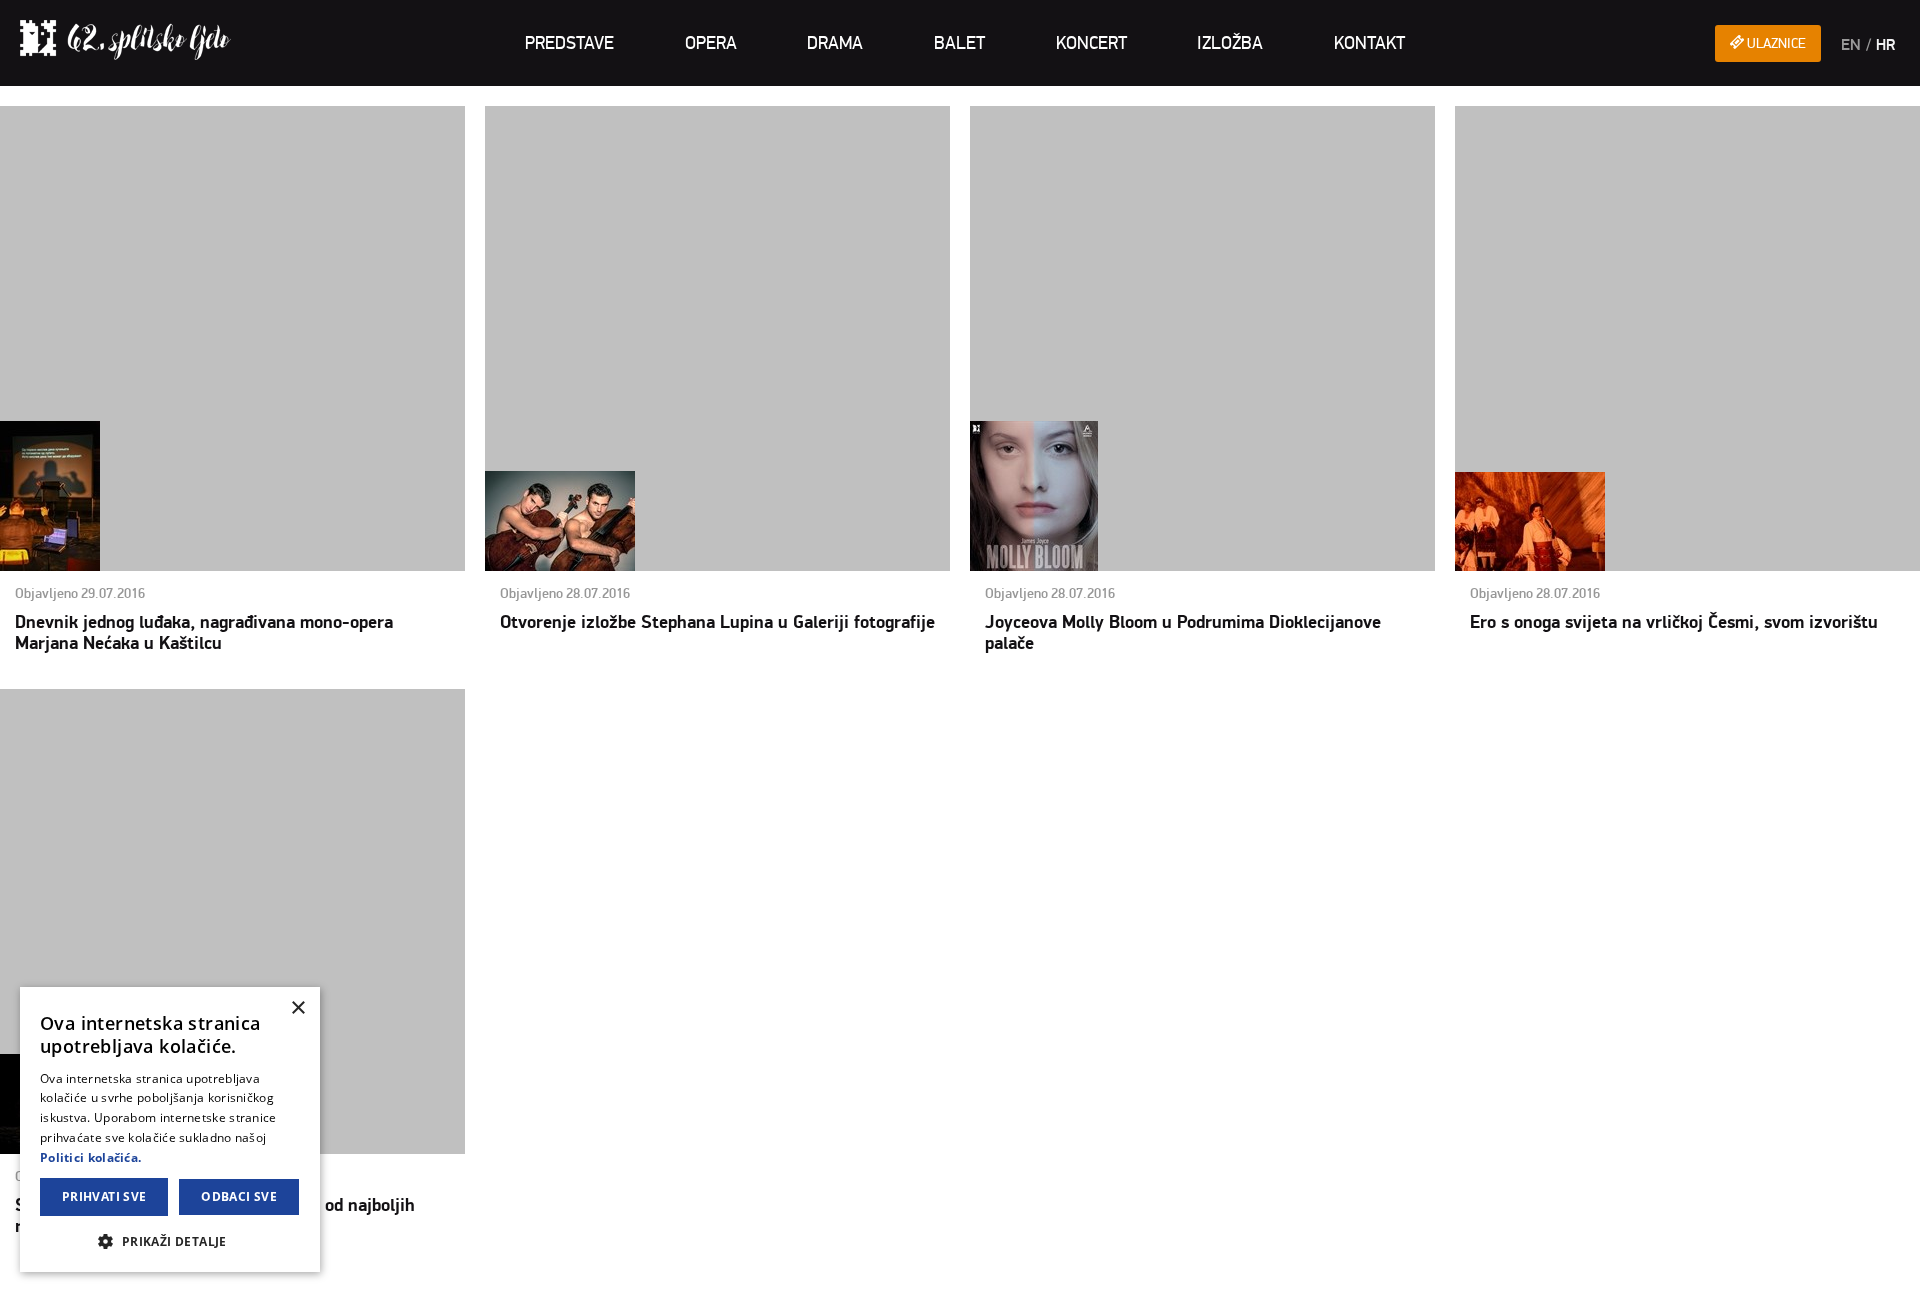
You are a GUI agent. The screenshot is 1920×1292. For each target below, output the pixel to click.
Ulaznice (1775, 43)
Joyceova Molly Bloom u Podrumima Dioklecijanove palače (1183, 633)
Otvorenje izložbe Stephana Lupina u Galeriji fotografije (717, 622)
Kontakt (1369, 43)
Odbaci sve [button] (239, 1196)
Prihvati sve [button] (104, 1196)
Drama (835, 43)
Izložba (1230, 43)
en (1851, 45)
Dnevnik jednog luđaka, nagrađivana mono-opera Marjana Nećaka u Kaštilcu (204, 633)
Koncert (1091, 43)
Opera (711, 43)
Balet (959, 43)
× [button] (297, 1008)
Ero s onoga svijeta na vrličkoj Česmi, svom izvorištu (1674, 622)
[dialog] (170, 1129)
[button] (170, 1240)
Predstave (569, 43)
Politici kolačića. (90, 1157)
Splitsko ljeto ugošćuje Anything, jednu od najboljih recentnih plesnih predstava (232, 970)
